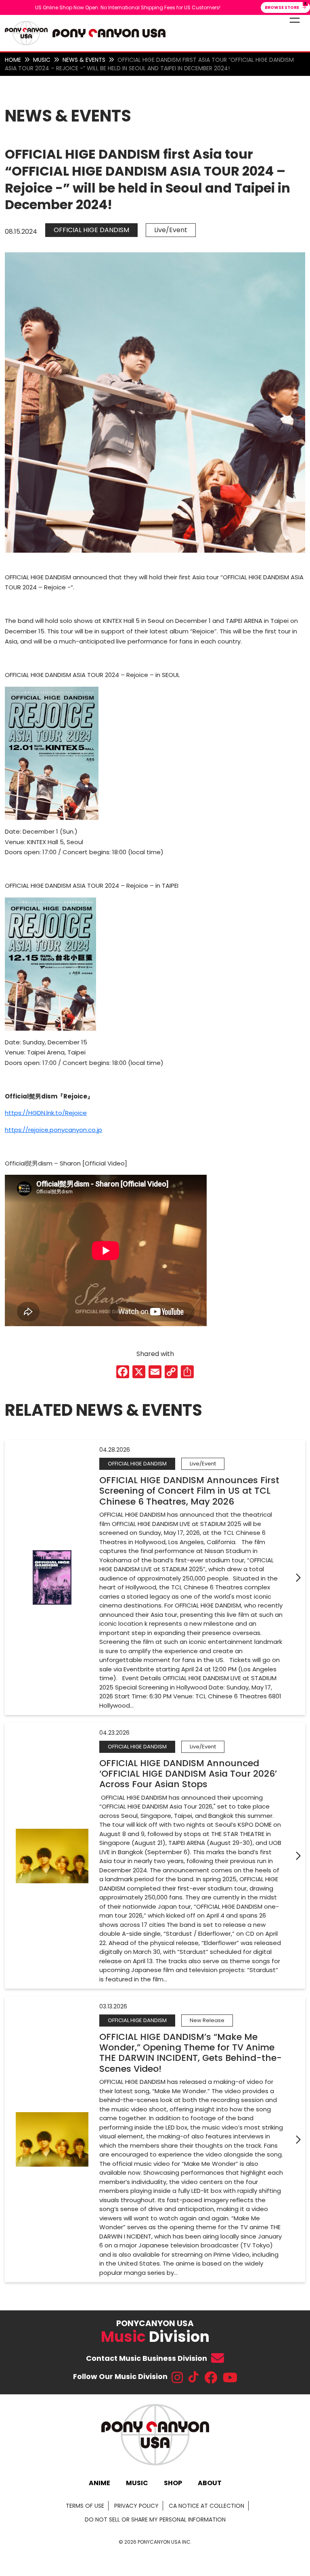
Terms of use (85, 2506)
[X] (139, 1373)
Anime (99, 2483)
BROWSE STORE (282, 7)
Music (42, 60)
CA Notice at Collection (206, 2506)
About (210, 2483)
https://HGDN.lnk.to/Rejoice (46, 1113)
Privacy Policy (136, 2506)
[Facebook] (123, 1373)
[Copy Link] (171, 1373)
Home (13, 60)
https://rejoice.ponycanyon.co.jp (53, 1130)
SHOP (173, 2483)
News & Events (84, 60)
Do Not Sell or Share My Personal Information (155, 2519)
